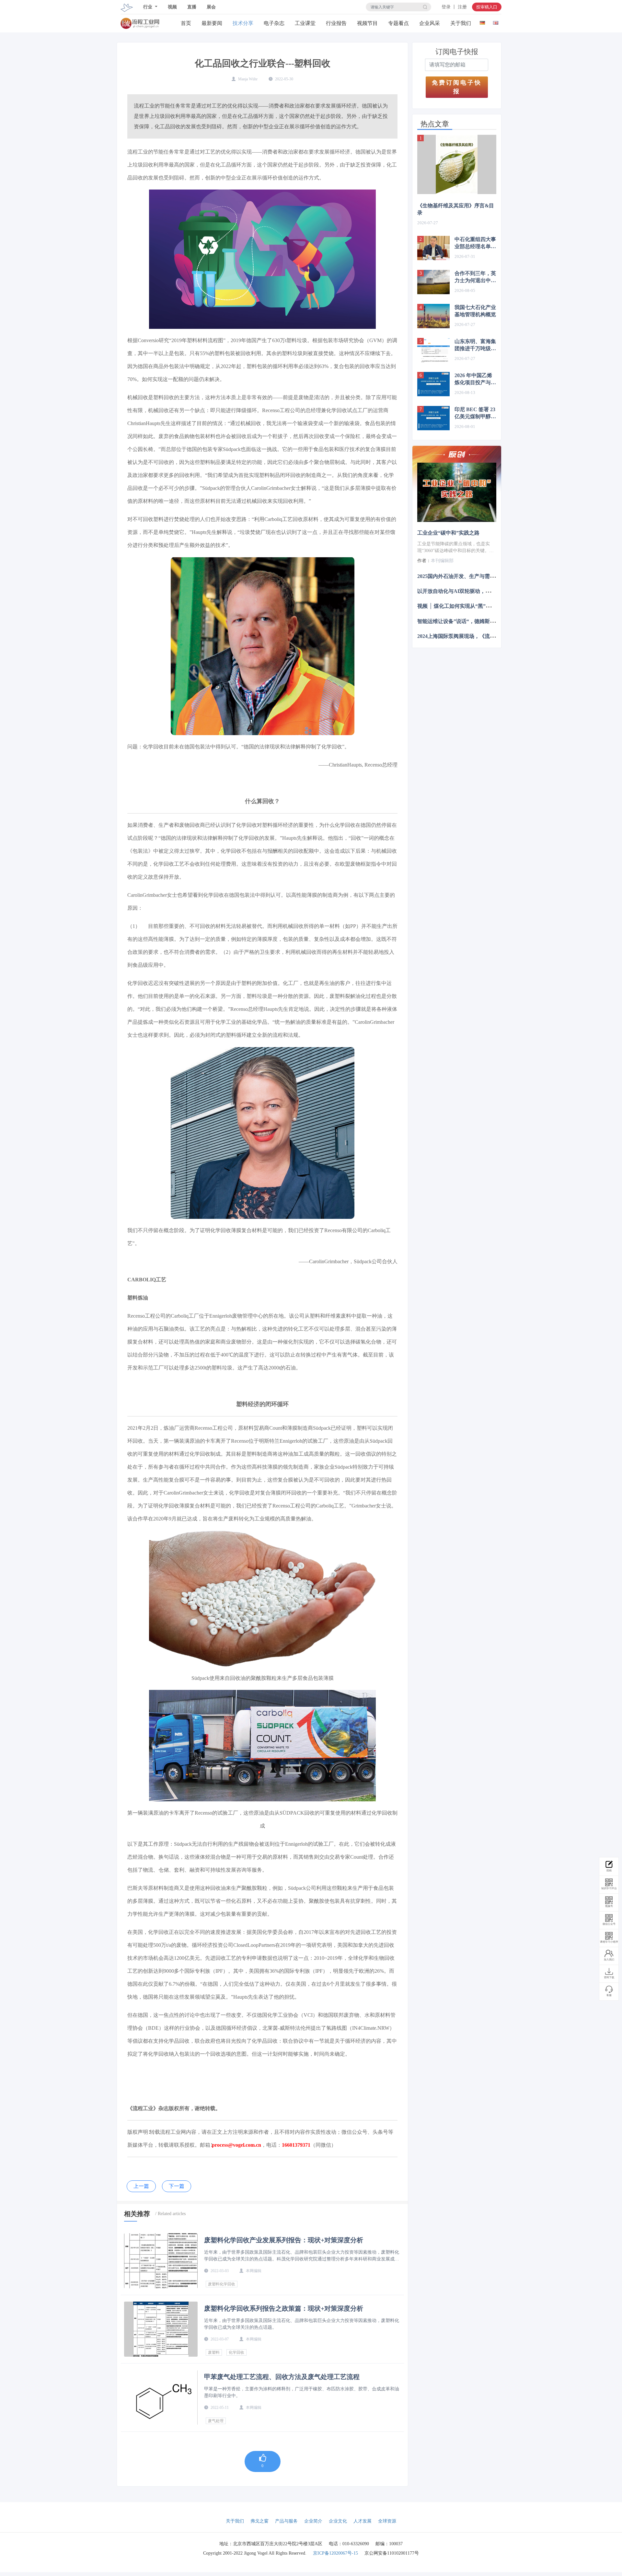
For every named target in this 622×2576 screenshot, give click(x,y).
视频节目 (367, 23)
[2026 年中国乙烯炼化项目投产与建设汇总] (433, 384)
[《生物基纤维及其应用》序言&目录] (457, 164)
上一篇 (141, 2186)
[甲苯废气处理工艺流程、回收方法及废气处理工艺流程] (161, 2397)
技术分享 (243, 23)
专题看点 (398, 23)
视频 (172, 7)
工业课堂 (305, 23)
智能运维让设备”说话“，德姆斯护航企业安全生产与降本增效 (487, 621)
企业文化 (338, 2521)
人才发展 (363, 2521)
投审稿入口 (487, 7)
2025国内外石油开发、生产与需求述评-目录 (467, 576)
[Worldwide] (495, 22)
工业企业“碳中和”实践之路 (448, 533)
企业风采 (430, 23)
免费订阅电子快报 (457, 87)
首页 (186, 23)
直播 (192, 7)
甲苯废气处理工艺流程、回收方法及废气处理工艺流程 (282, 2377)
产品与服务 (286, 2521)
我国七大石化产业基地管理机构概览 (475, 311)
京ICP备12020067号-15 (335, 2553)
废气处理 (216, 2421)
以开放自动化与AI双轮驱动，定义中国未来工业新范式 (480, 591)
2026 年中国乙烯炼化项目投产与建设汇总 (475, 379)
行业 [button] (148, 7)
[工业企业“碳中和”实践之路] (457, 492)
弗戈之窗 (259, 2521)
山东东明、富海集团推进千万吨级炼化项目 (475, 345)
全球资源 (387, 2521)
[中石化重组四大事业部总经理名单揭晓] (433, 248)
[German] (482, 22)
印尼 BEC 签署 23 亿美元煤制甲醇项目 (475, 413)
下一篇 (177, 2186)
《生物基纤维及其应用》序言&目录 (456, 209)
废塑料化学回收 (222, 2284)
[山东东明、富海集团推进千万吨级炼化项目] (433, 350)
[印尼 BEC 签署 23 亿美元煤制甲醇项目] (433, 418)
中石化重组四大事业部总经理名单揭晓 (475, 243)
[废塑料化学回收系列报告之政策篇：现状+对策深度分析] (161, 2329)
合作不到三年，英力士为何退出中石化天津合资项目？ (475, 277)
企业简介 (313, 2521)
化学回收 (236, 2352)
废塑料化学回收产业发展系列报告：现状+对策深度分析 (284, 2240)
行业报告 (336, 23)
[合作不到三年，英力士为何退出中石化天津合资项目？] (433, 282)
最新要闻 (212, 23)
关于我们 (461, 23)
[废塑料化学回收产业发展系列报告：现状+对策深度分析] (161, 2261)
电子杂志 (274, 23)
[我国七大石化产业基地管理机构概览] (433, 316)
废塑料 (214, 2352)
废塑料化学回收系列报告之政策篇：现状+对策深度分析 (284, 2308)
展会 (211, 7)
